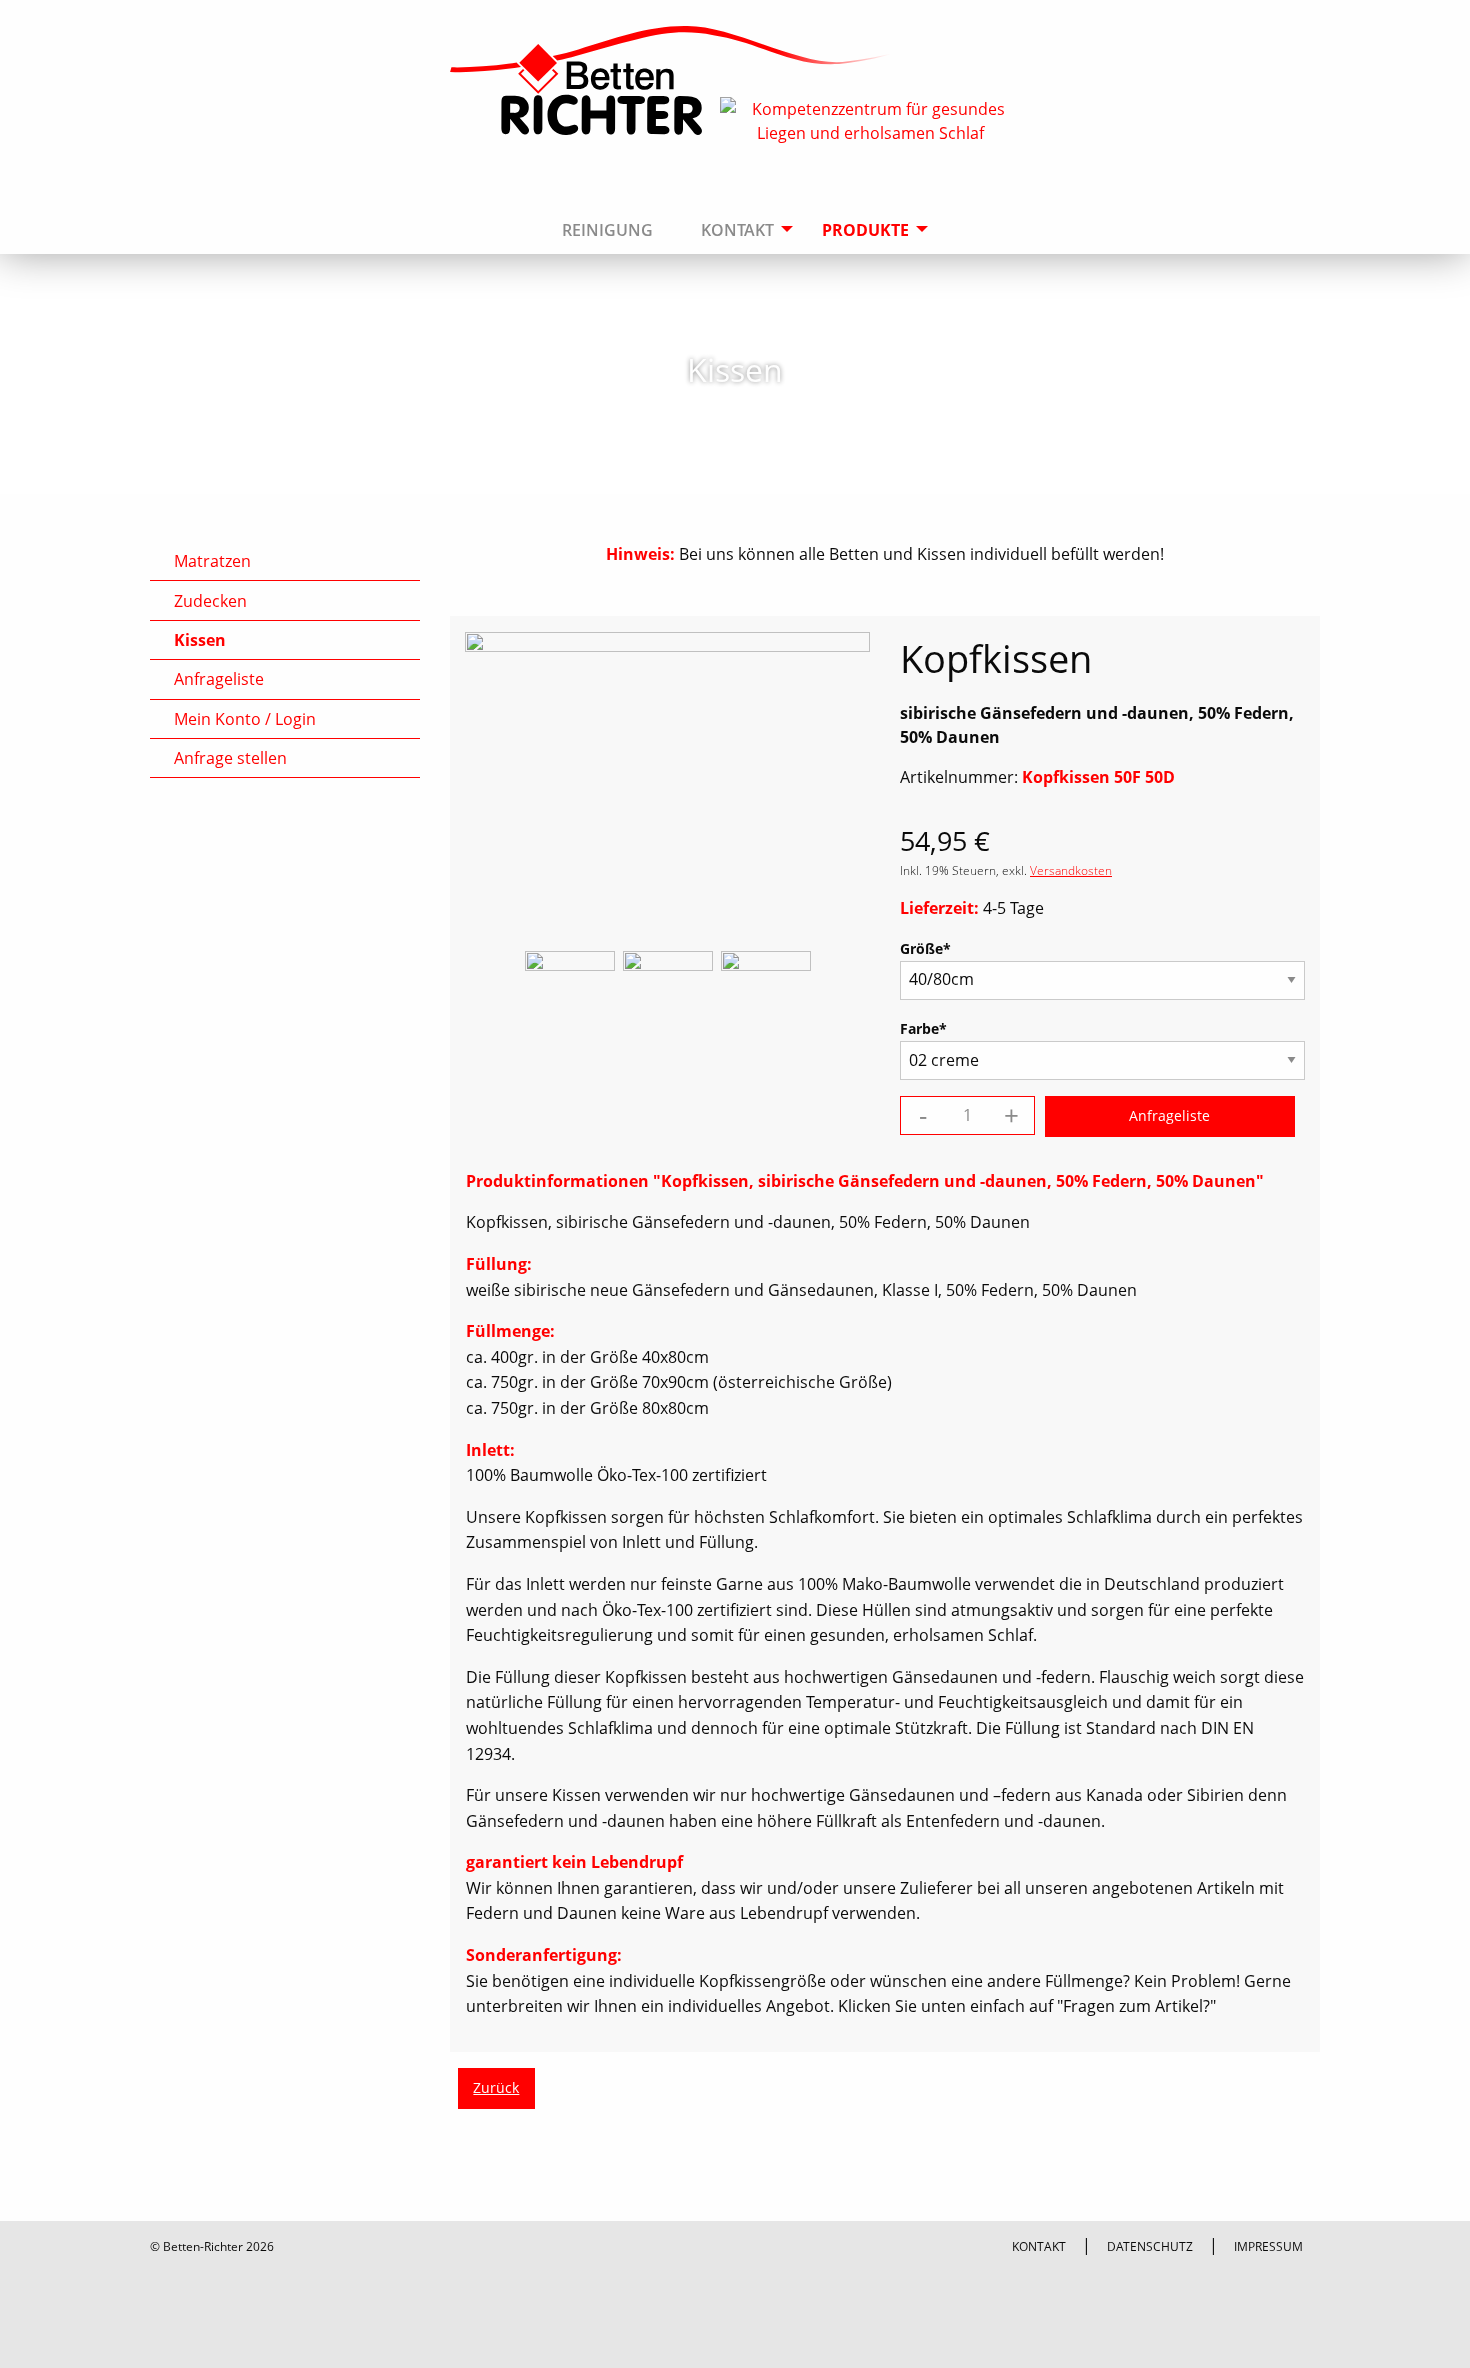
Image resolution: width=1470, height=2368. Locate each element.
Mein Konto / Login (245, 719)
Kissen (200, 640)
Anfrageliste (219, 679)
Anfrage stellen (230, 758)
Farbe (935, 1028)
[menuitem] (607, 207)
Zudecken (210, 601)
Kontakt (1039, 2246)
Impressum (1268, 2246)
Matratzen (212, 561)
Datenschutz (1150, 2246)
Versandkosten (1071, 870)
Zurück (496, 2087)
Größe (935, 948)
